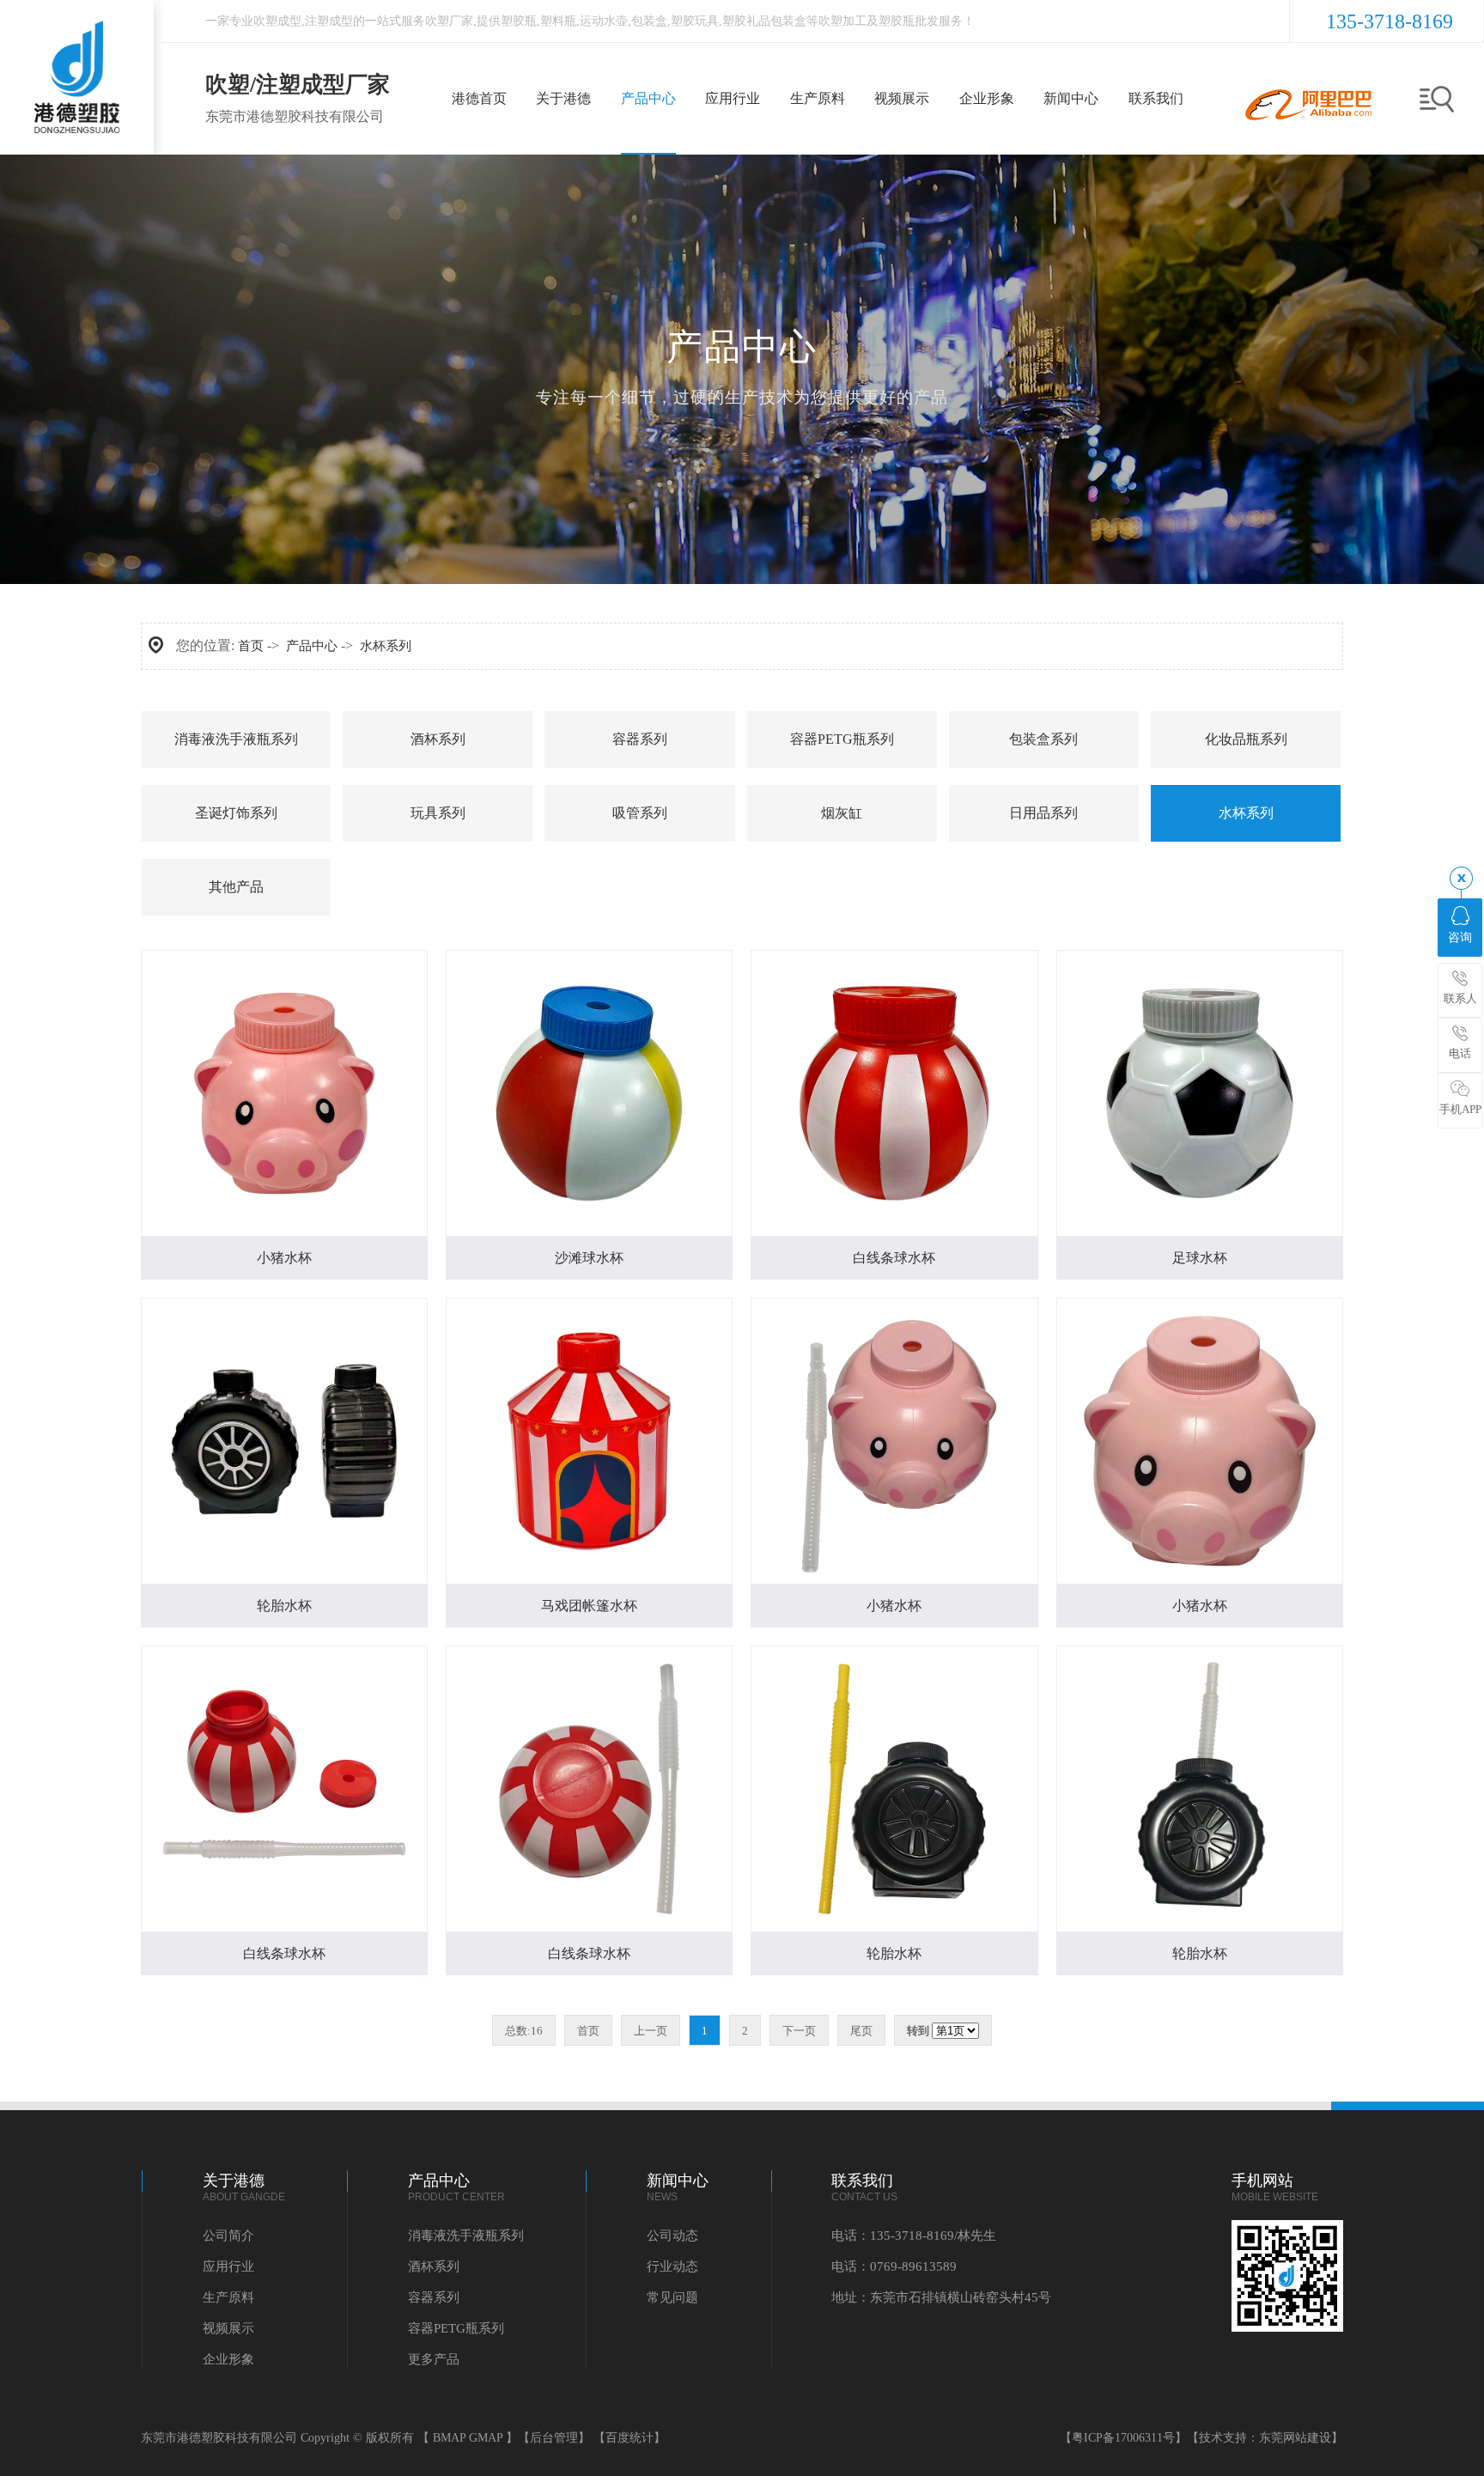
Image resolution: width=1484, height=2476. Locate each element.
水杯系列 (386, 646)
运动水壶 (604, 21)
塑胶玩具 (695, 21)
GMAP (486, 2438)
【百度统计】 (629, 2438)
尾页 (861, 2031)
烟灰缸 (842, 813)
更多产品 (434, 2359)
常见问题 (672, 2297)
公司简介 (228, 2236)
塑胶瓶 (519, 21)
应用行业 (228, 2266)
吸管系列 (640, 813)
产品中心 (312, 646)
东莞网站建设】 (1301, 2438)
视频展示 (228, 2328)
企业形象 (228, 2359)
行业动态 (672, 2266)
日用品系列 (1043, 813)
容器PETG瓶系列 (842, 739)
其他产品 (236, 887)
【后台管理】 (554, 2438)
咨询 (1460, 937)
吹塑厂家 (449, 21)
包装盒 (649, 21)
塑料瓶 (558, 21)
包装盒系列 (1043, 739)
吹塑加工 (842, 21)
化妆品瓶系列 (1246, 739)
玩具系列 (438, 813)
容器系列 (640, 739)
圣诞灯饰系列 (236, 813)
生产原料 (228, 2297)
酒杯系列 (438, 739)
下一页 (799, 2031)
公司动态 (672, 2236)
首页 (251, 646)
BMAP (449, 2438)
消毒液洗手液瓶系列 (236, 739)
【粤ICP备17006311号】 (1123, 2438)
